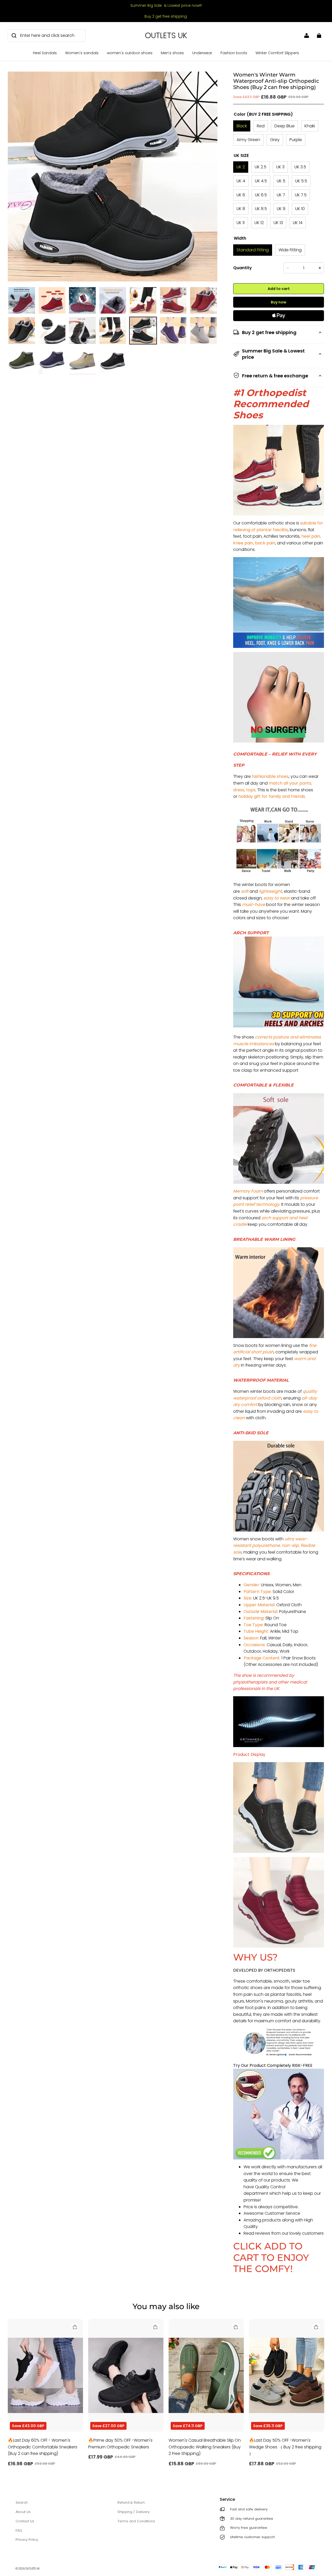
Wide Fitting (290, 250)
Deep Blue (285, 126)
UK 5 (281, 181)
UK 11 (241, 223)
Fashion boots (234, 53)
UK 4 (241, 181)
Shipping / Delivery (134, 2512)
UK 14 (298, 223)
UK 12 (259, 223)
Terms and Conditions (136, 2521)
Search (22, 2502)
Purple (296, 140)
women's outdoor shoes (130, 53)
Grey (275, 140)
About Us (23, 2512)
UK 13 (278, 223)
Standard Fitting (253, 250)
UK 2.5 (261, 167)
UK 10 (300, 209)
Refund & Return (131, 2502)
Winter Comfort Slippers (277, 53)
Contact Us (25, 2521)
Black (242, 126)
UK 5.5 (301, 181)
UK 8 (241, 209)
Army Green (248, 140)
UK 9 (281, 209)
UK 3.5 (300, 167)
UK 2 (241, 167)
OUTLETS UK (33, 2569)
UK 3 (280, 167)
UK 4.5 (261, 181)
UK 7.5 (301, 195)
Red (261, 126)
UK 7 (281, 195)
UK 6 (241, 195)
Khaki (310, 126)
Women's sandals (82, 53)
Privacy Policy (27, 2540)
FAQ (19, 2530)
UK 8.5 (261, 209)
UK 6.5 (261, 195)
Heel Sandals (45, 53)
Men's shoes (172, 53)
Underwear (202, 53)
